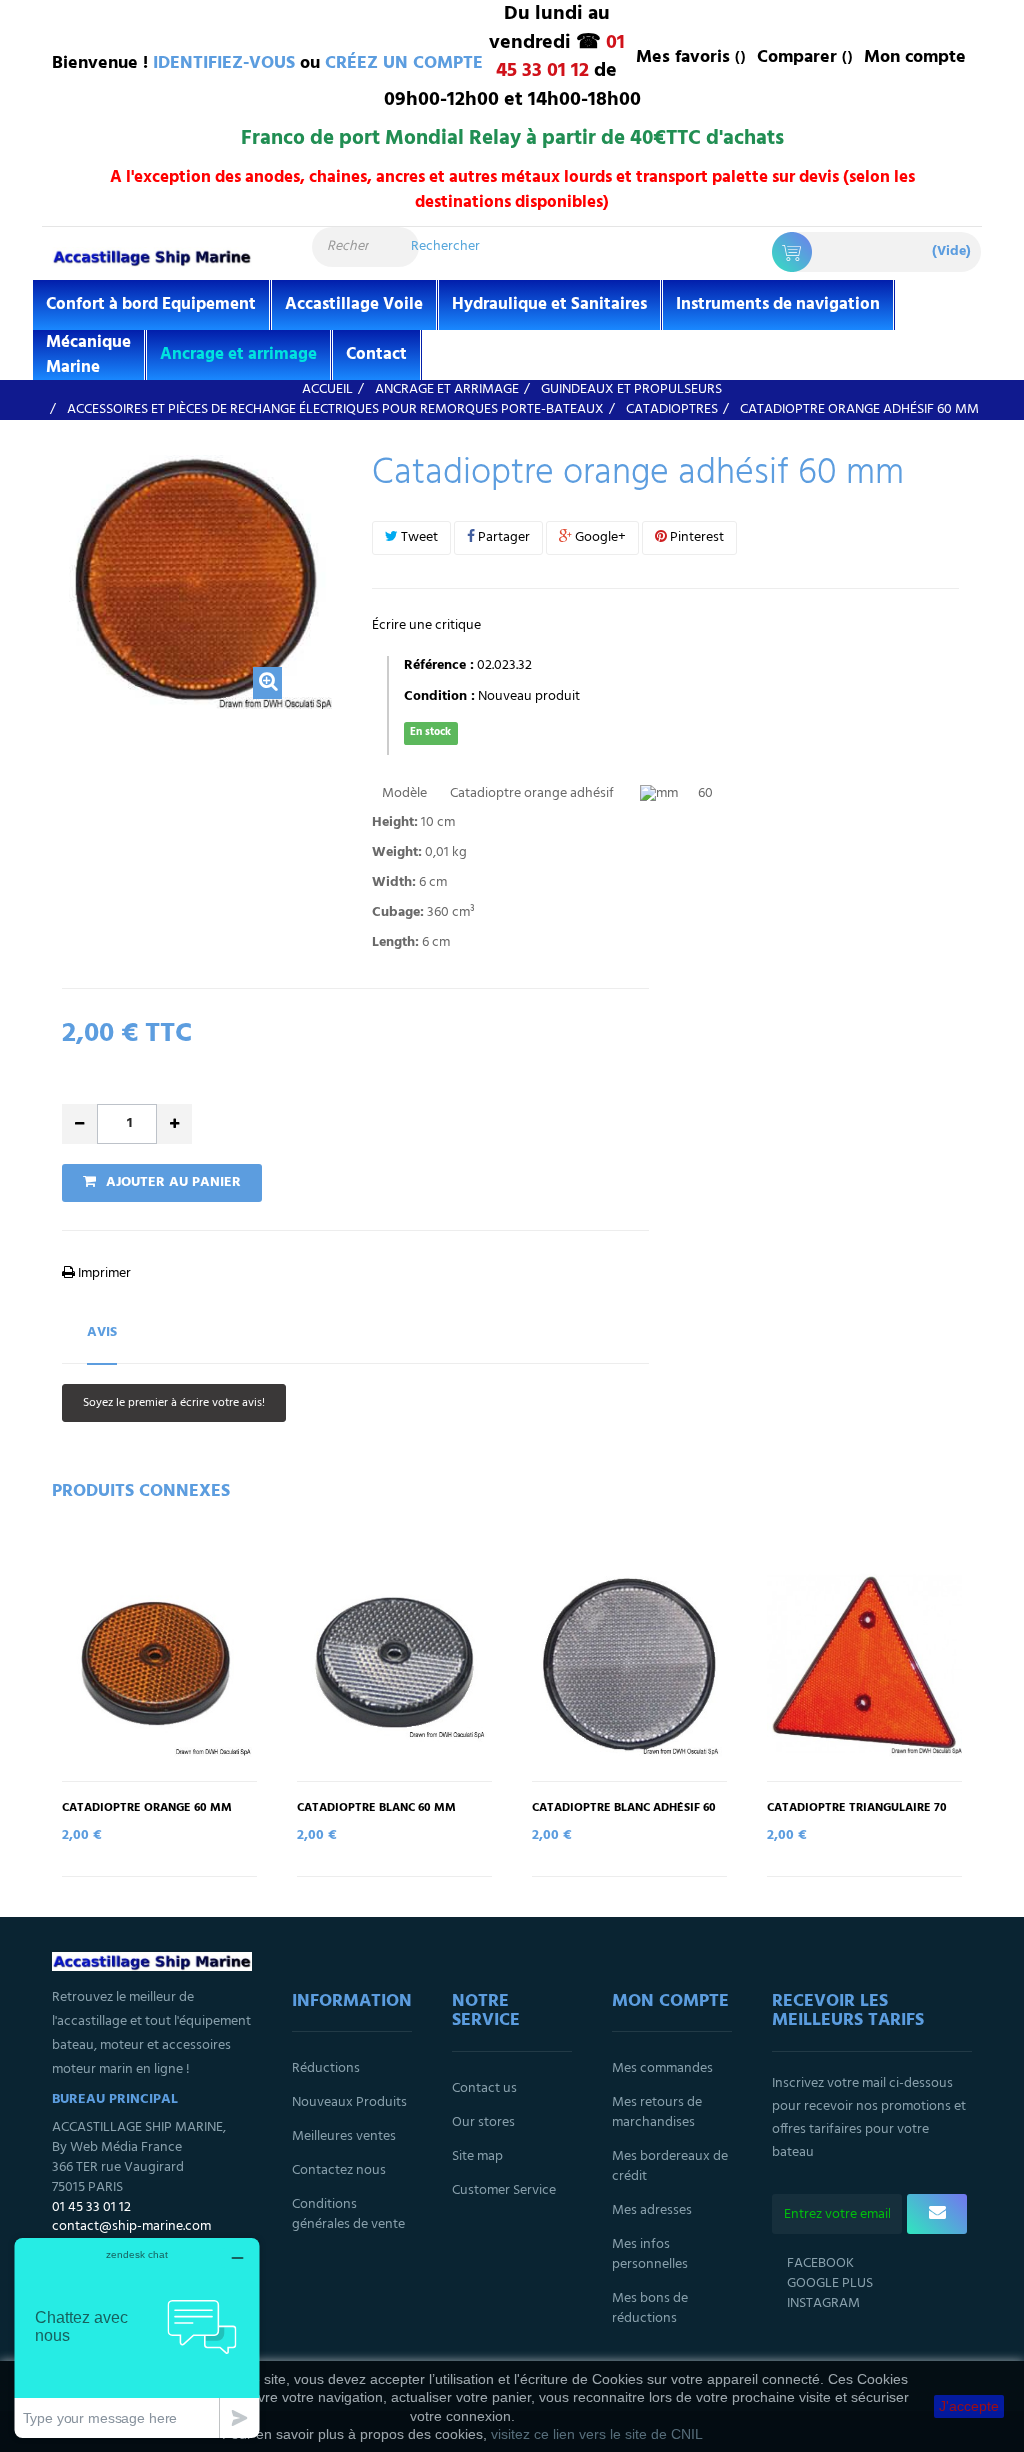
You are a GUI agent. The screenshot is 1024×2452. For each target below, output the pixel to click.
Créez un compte (404, 63)
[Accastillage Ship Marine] (152, 257)
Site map (477, 2156)
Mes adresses (652, 2210)
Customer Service (504, 2190)
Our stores (483, 2122)
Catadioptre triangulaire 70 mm (857, 1815)
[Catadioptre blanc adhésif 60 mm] (629, 1664)
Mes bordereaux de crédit (670, 2166)
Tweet (418, 537)
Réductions (326, 2068)
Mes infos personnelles (650, 2254)
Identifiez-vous (224, 63)
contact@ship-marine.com (131, 2226)
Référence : (439, 666)
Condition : (439, 697)
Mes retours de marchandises (657, 2112)
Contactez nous (339, 2170)
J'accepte (969, 2406)
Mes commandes (662, 2068)
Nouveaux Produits (349, 2102)
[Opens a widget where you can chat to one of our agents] (137, 2337)
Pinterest (695, 537)
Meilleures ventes (344, 2136)
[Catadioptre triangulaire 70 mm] (864, 1664)
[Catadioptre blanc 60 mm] (394, 1664)
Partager (502, 537)
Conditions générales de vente (348, 2214)
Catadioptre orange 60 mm (147, 1808)
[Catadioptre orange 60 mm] (159, 1664)
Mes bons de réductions (650, 2308)
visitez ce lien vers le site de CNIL (597, 2434)
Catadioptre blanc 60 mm (376, 1808)
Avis (102, 1332)
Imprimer (103, 1273)
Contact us (484, 2088)
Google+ (599, 537)
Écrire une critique (426, 626)
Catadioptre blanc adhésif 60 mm (624, 1815)
